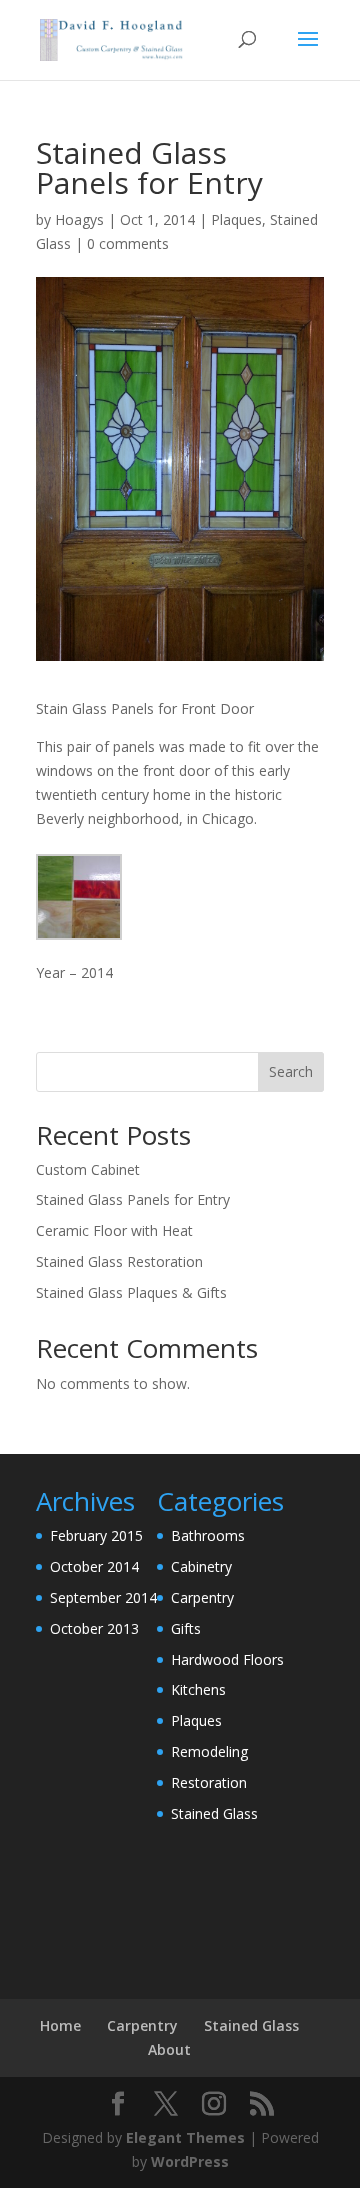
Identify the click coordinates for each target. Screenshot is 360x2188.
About (169, 2049)
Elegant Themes (185, 2137)
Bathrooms (208, 1535)
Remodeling (209, 1751)
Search (291, 1071)
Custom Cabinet (88, 1169)
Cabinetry (201, 1566)
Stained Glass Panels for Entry (133, 1199)
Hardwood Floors (227, 1659)
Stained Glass (214, 1813)
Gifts (186, 1628)
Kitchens (198, 1689)
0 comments (128, 243)
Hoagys (79, 219)
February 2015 (96, 1535)
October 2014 (94, 1566)
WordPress (190, 2161)
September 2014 (103, 1597)
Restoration (209, 1782)
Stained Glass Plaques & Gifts (131, 1292)
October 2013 (94, 1628)
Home (60, 2025)
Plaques (236, 219)
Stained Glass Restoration (119, 1261)
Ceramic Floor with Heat (114, 1230)
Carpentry (202, 1597)
